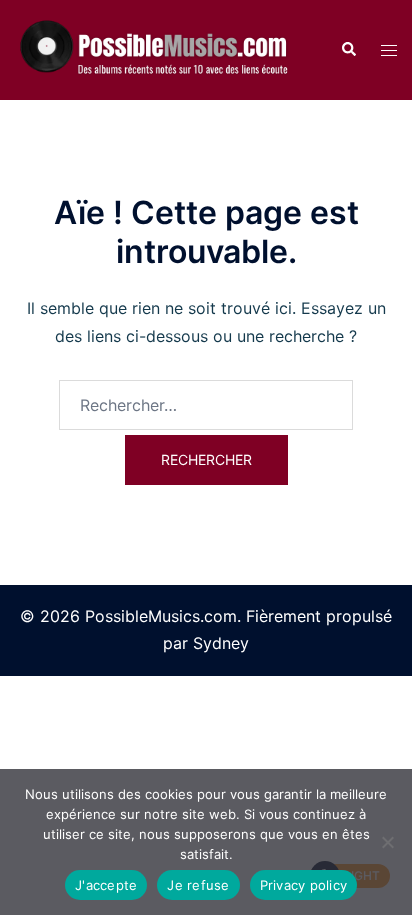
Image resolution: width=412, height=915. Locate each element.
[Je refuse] (387, 842)
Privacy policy (304, 885)
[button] (348, 50)
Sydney (221, 643)
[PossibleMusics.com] (162, 49)
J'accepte (106, 885)
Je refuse (198, 885)
